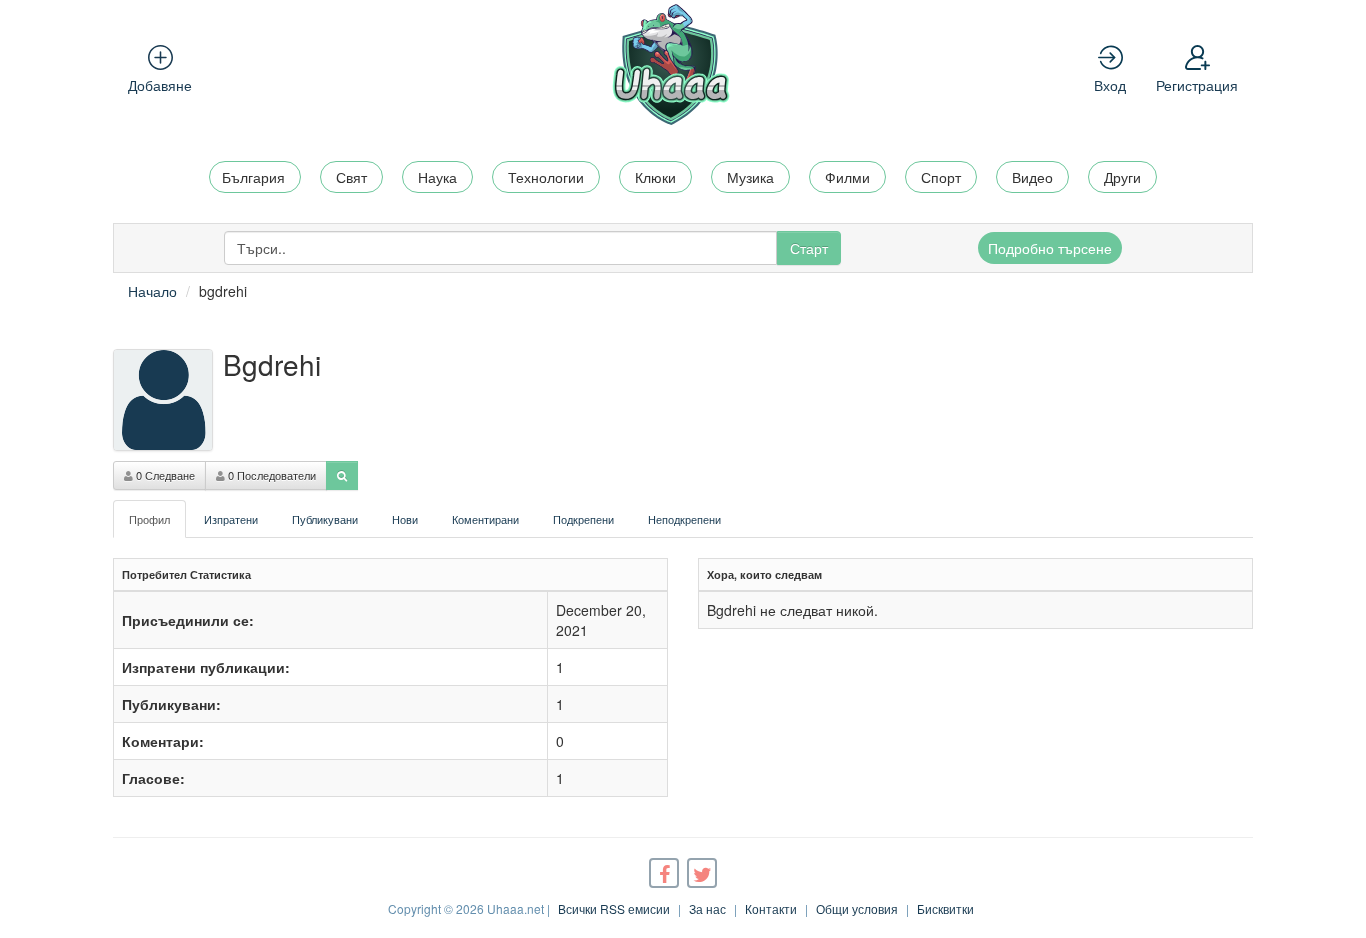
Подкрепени (583, 519)
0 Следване (164, 475)
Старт (809, 248)
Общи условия (857, 908)
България (253, 177)
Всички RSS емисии (614, 908)
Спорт (941, 177)
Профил (149, 519)
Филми (847, 177)
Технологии (546, 177)
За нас (707, 908)
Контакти (771, 908)
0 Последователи (270, 475)
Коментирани (485, 519)
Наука (437, 177)
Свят (351, 177)
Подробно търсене (1050, 248)
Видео (1032, 177)
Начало (152, 291)
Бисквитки (945, 908)
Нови (405, 519)
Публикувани (325, 519)
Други (1122, 177)
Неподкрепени (684, 519)
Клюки (655, 177)
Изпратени (231, 519)
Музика (750, 177)
